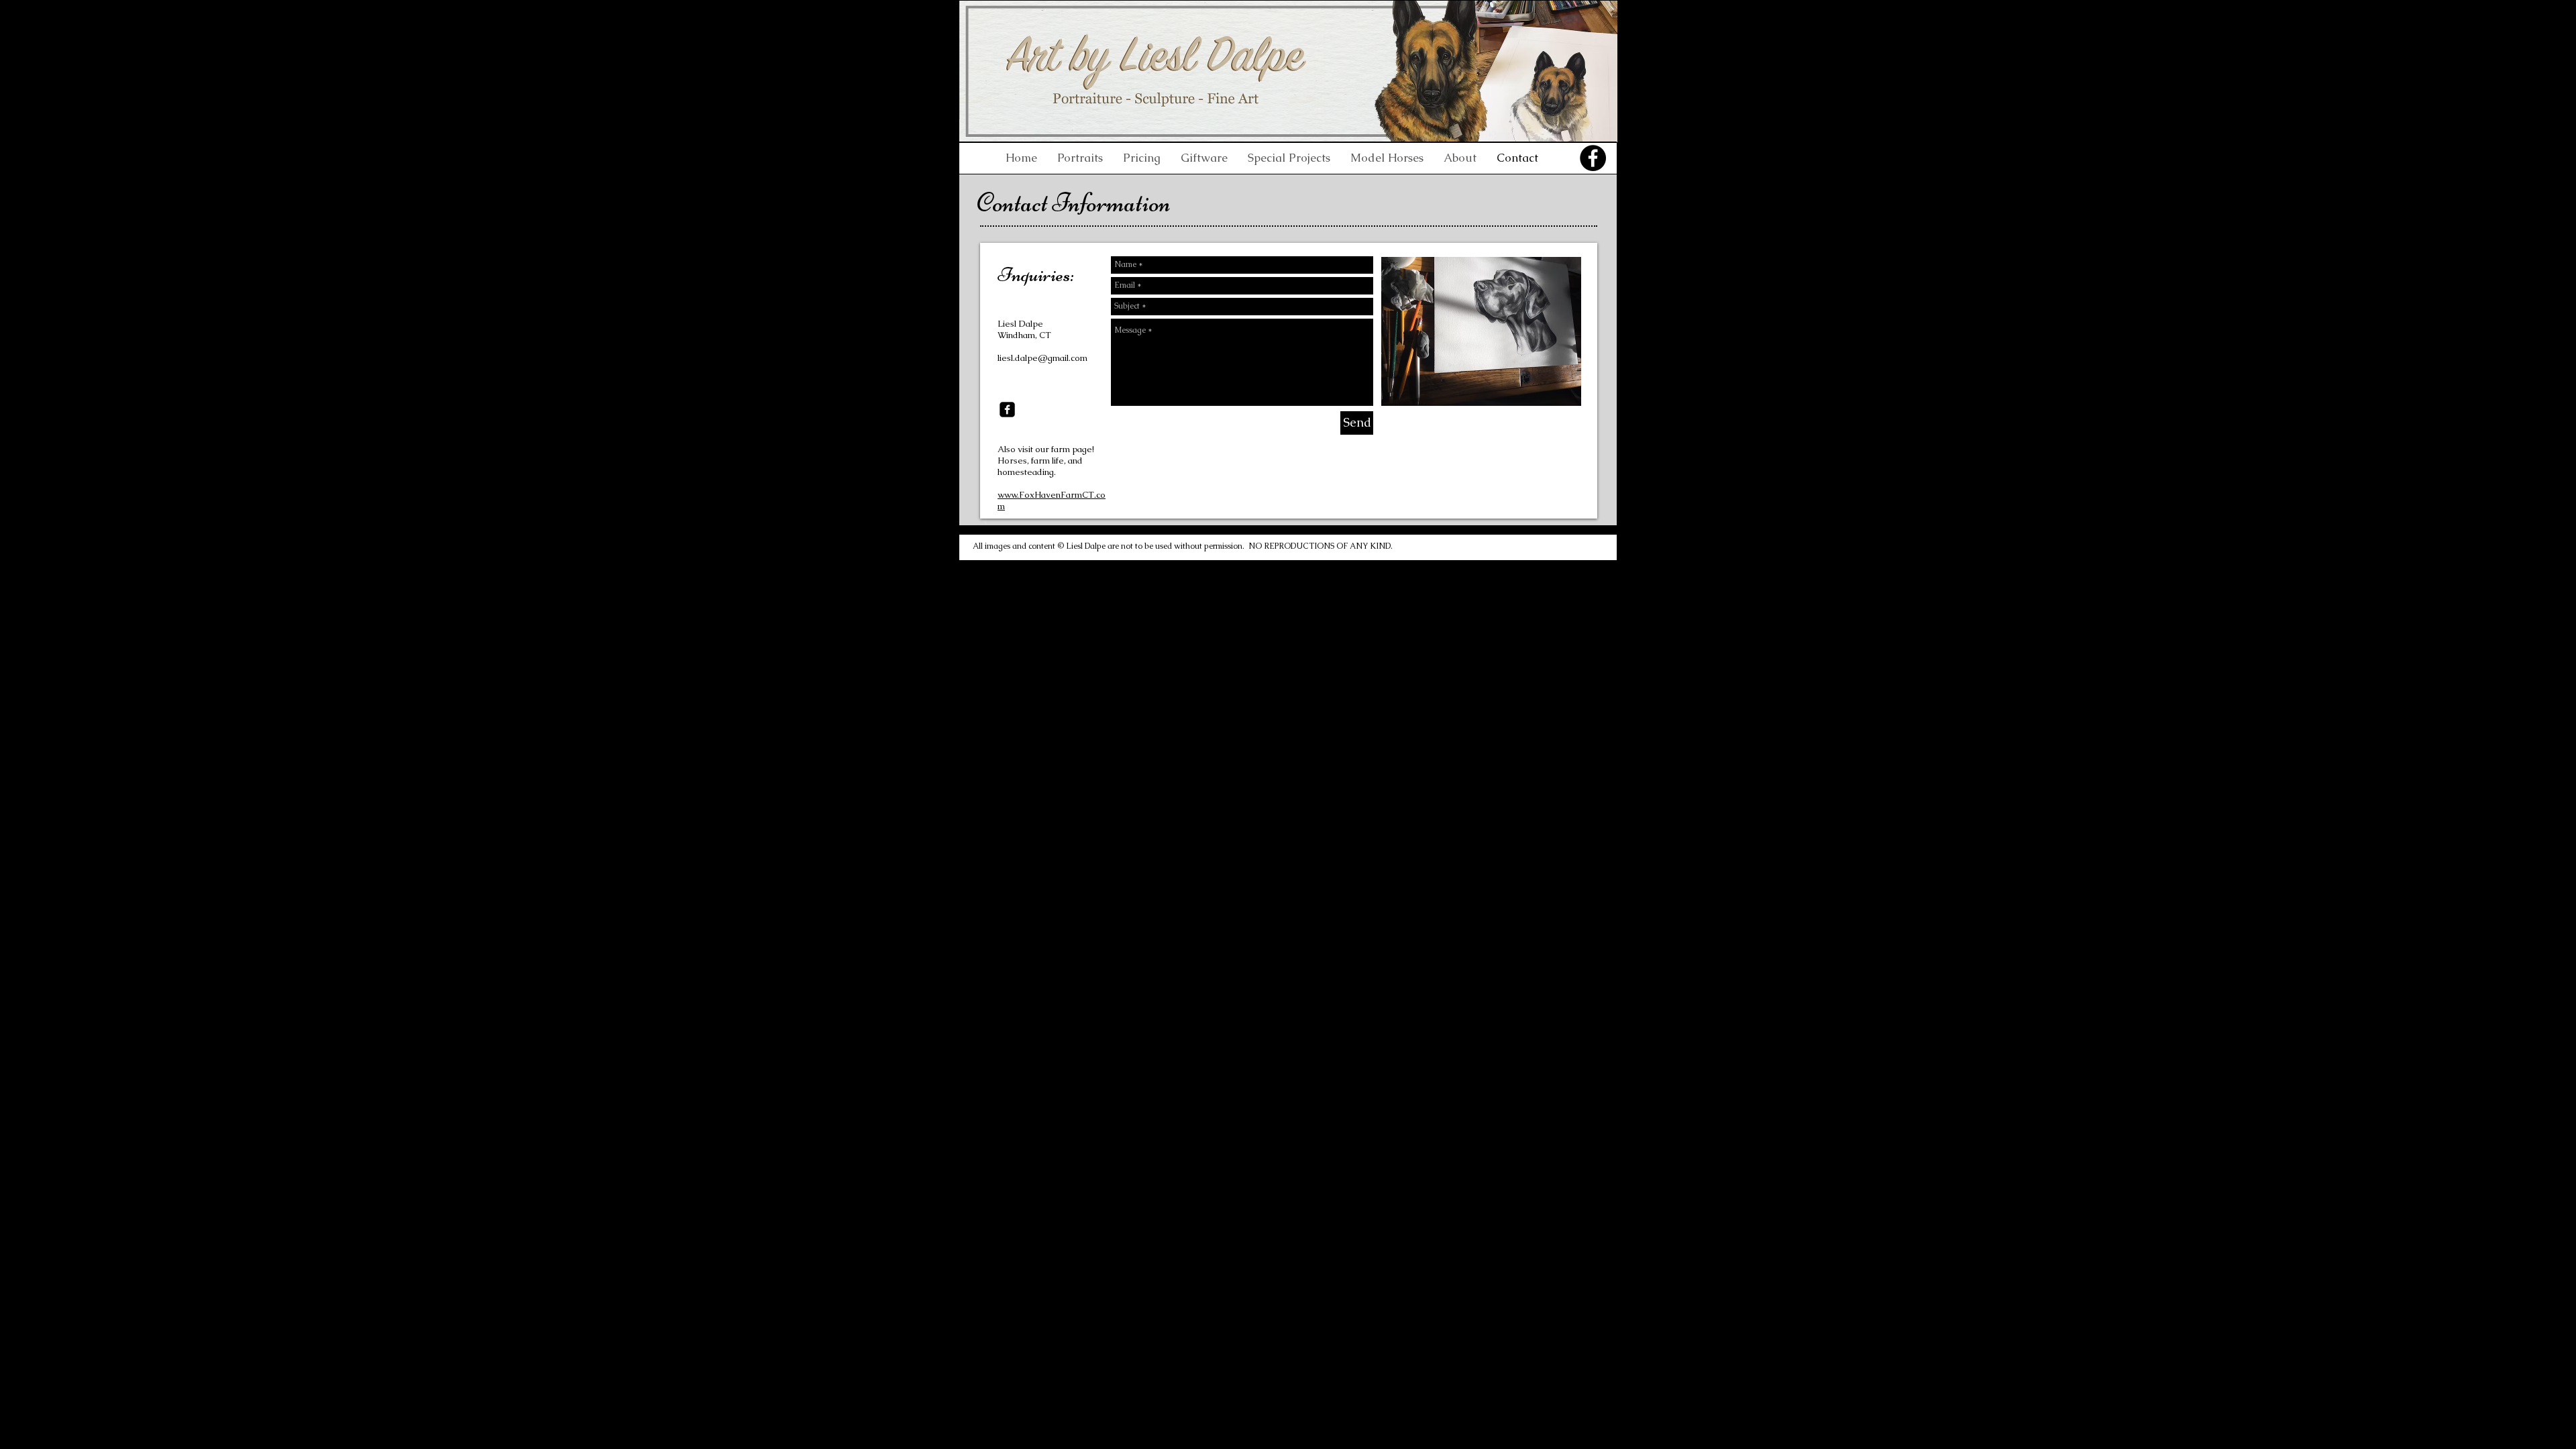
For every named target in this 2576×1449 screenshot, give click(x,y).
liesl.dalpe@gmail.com (1042, 358)
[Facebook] (1593, 158)
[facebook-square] (1007, 410)
